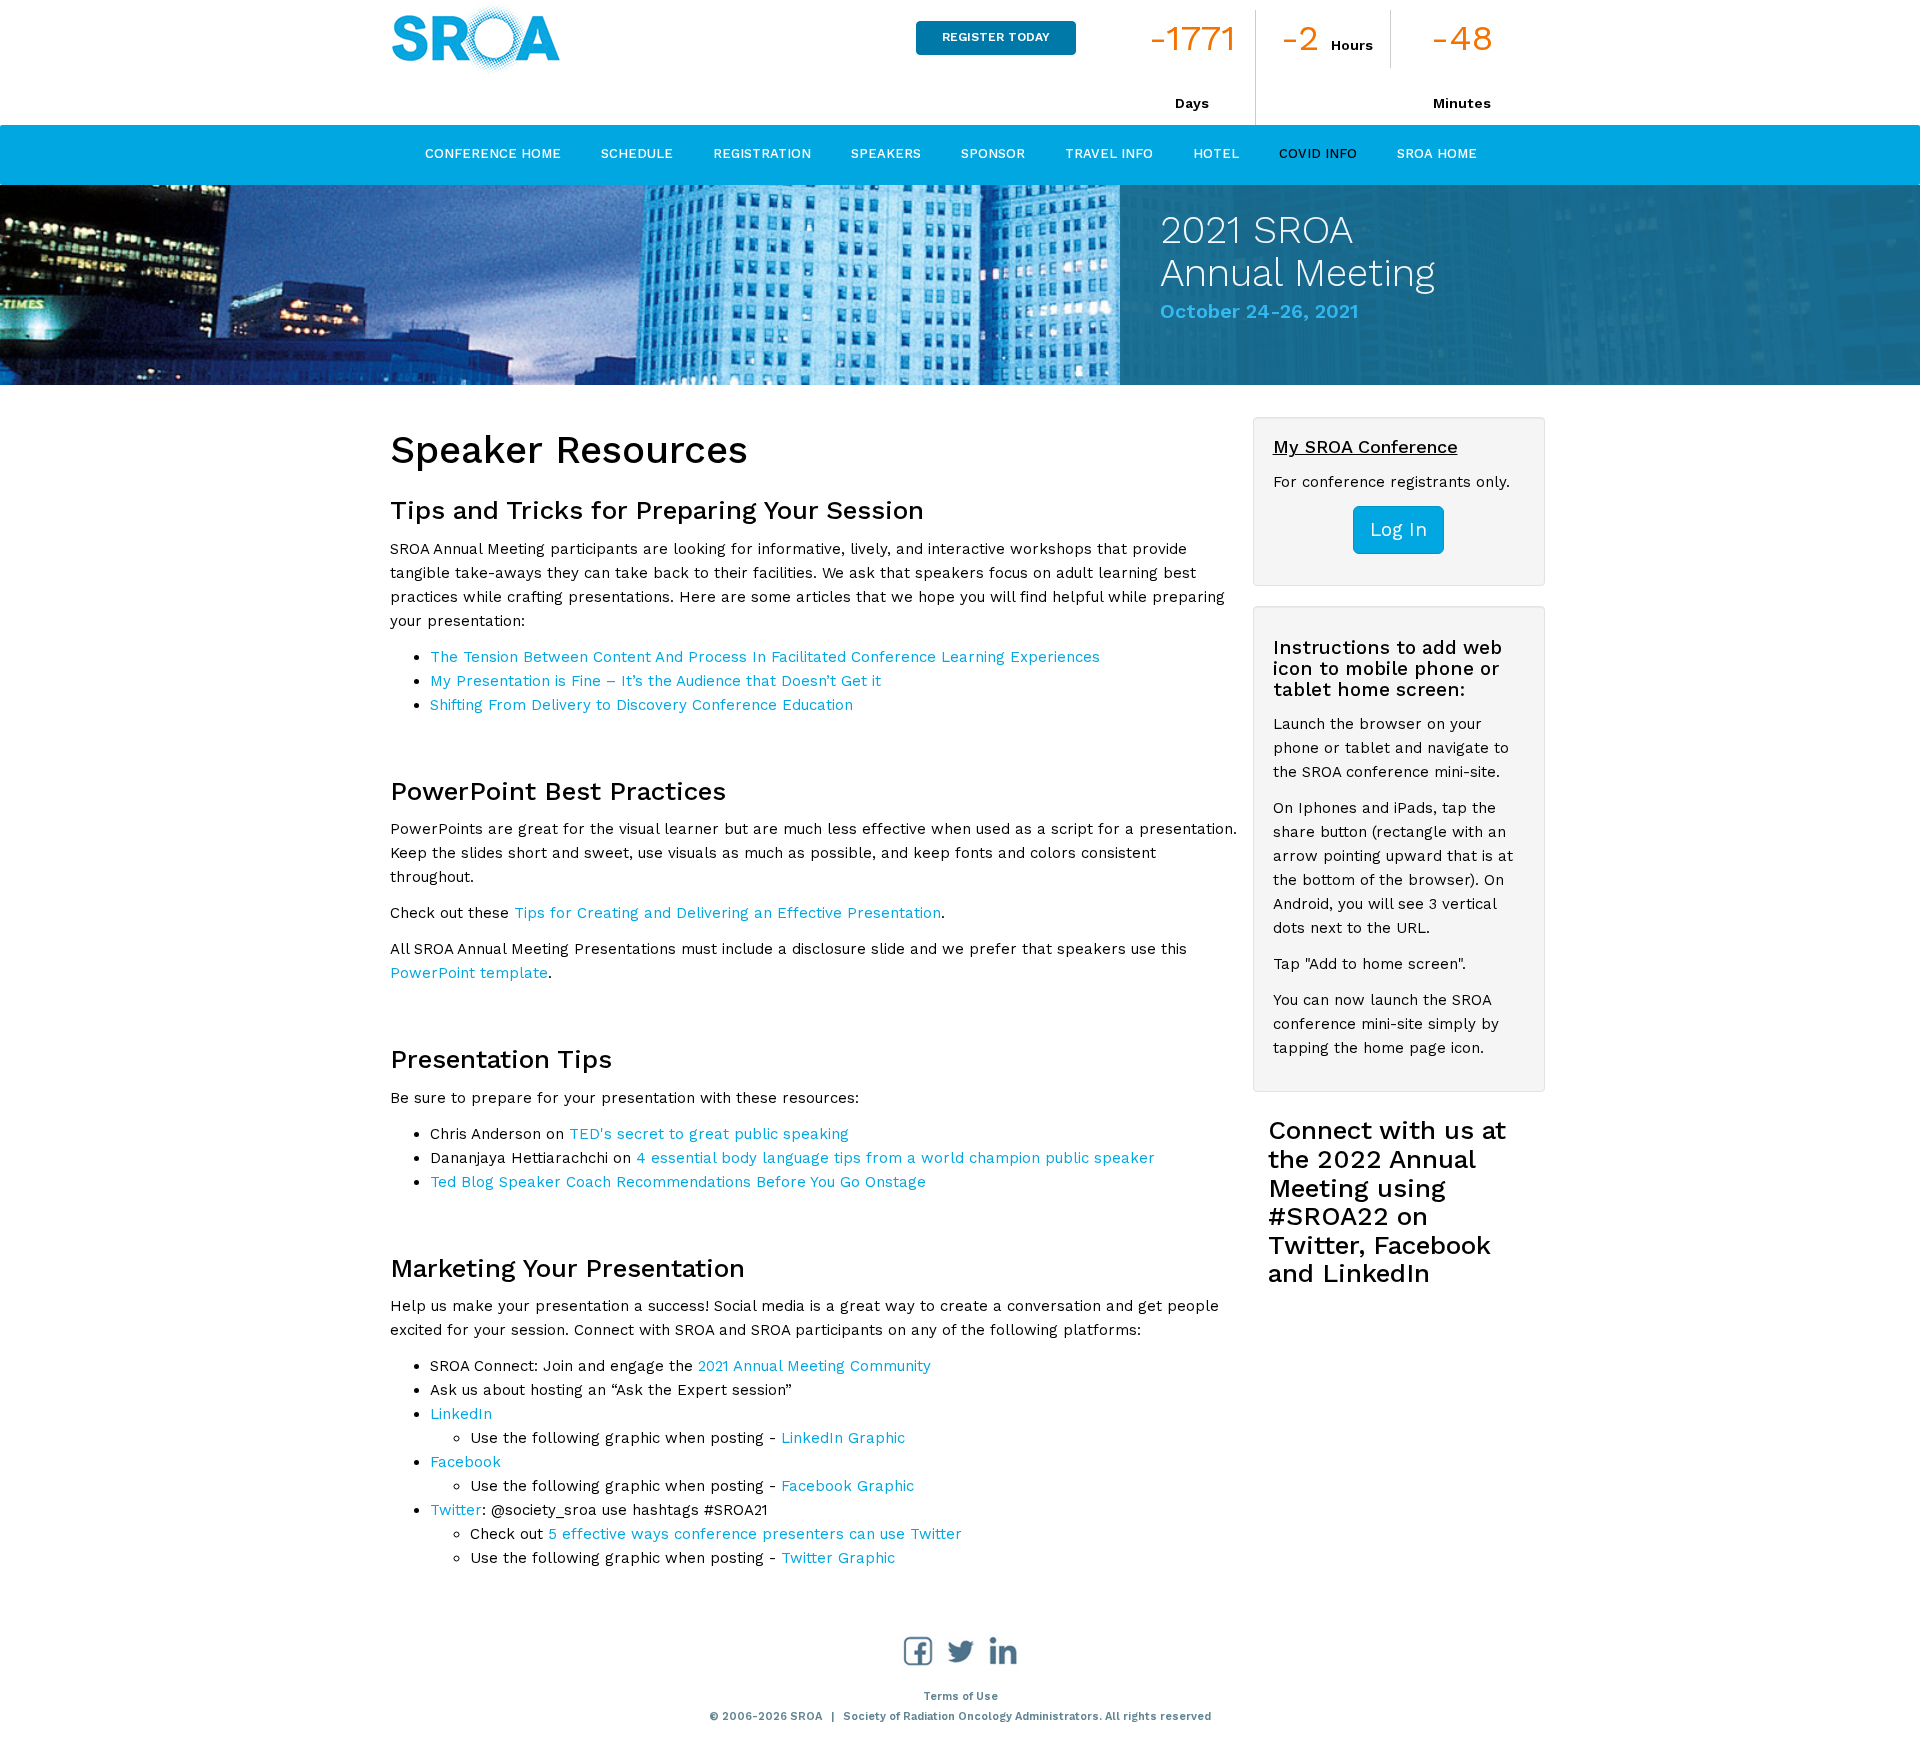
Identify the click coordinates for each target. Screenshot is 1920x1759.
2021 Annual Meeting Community (814, 1366)
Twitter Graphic (838, 1558)
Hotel (1216, 153)
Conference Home (493, 153)
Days (1192, 103)
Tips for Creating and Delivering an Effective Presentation (727, 913)
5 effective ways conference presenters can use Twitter (755, 1534)
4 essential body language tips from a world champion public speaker (895, 1158)
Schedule (637, 153)
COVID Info (1318, 153)
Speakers (886, 153)
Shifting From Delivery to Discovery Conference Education (641, 705)
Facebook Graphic (847, 1486)
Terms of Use (960, 1696)
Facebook (465, 1462)
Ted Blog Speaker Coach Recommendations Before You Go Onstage (678, 1182)
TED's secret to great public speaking (709, 1134)
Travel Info (1109, 153)
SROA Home (1437, 153)
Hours (1352, 45)
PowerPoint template (469, 973)
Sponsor (993, 153)
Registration (762, 153)
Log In (1398, 529)
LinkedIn (461, 1414)
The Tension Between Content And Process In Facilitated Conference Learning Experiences (765, 657)
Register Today (996, 37)
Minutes (1462, 103)
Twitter (456, 1510)
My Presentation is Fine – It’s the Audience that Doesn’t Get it (655, 681)
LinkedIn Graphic (843, 1438)
